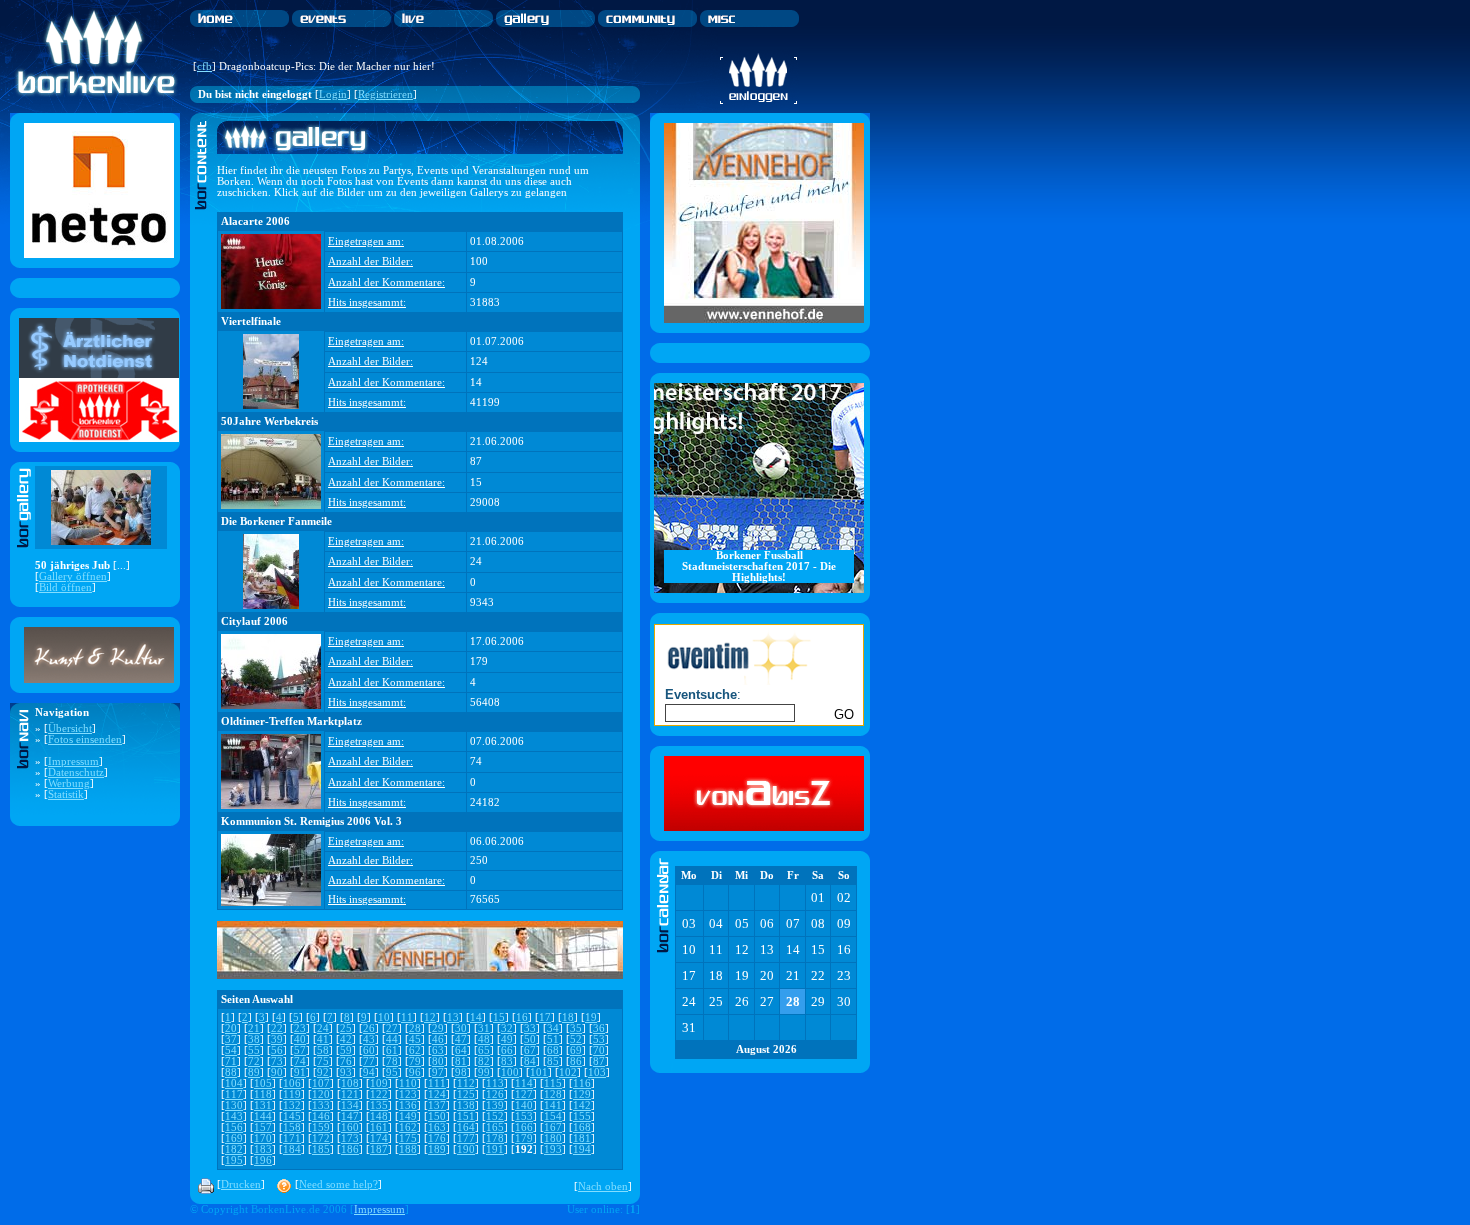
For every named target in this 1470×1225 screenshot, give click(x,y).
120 (321, 1094)
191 (495, 1149)
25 (346, 1028)
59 (346, 1050)
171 (292, 1138)
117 (234, 1094)
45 (415, 1039)
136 (408, 1105)
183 (263, 1149)
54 (231, 1050)
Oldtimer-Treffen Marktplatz (291, 721)
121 (350, 1094)
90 (277, 1072)
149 (408, 1116)
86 (576, 1061)
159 (321, 1127)
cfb (204, 66)
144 (263, 1116)
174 (379, 1138)
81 (461, 1061)
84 (530, 1061)
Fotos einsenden (85, 739)
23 (300, 1028)
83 (507, 1061)
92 (323, 1072)
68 (553, 1050)
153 (524, 1116)
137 (437, 1105)
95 (392, 1072)
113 (495, 1083)
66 (507, 1050)
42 (346, 1039)
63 (438, 1050)
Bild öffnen (65, 587)
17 (545, 1017)
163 (437, 1127)
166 (524, 1127)
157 (263, 1127)
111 (437, 1083)
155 (582, 1116)
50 (530, 1039)
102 (568, 1072)
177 (466, 1138)
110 (408, 1083)
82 (484, 1061)
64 (461, 1050)
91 (300, 1072)
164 (466, 1127)
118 (263, 1094)
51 (553, 1039)
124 (437, 1094)
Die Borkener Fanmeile (276, 521)
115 (553, 1083)
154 (553, 1116)
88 (231, 1072)
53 (599, 1039)
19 (591, 1017)
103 (597, 1072)
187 (379, 1149)
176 (437, 1138)
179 (524, 1138)
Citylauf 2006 (254, 621)
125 (466, 1094)
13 (453, 1017)
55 (254, 1050)
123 (408, 1094)
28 (415, 1028)
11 (407, 1017)
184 (292, 1149)
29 (438, 1028)
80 (438, 1061)
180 (553, 1138)
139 (495, 1105)
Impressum (73, 761)
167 (553, 1127)
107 (321, 1083)
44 (392, 1039)
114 (524, 1083)
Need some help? (338, 1184)
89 (254, 1072)
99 (484, 1072)
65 (484, 1050)
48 (484, 1039)
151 (466, 1116)
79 (415, 1061)
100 (510, 1072)
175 (408, 1138)
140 (524, 1105)
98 (461, 1072)
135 (379, 1105)
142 (582, 1105)
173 (350, 1138)
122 (379, 1094)
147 (350, 1116)
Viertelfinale (251, 321)
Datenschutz (76, 772)
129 (582, 1094)
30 (461, 1028)
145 (292, 1116)
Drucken (241, 1184)
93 (346, 1072)
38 (254, 1039)
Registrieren (385, 94)
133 (321, 1105)
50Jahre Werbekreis (269, 421)
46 (438, 1039)
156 (234, 1127)
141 (553, 1105)
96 (415, 1072)
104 (234, 1083)
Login (333, 94)
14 (476, 1017)
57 (300, 1050)
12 (430, 1017)
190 (466, 1149)
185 (321, 1149)
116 (582, 1083)
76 (346, 1061)
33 (530, 1028)
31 (484, 1028)
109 (379, 1083)
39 (277, 1039)
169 (234, 1138)
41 (323, 1039)
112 (466, 1083)
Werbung (69, 783)
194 (582, 1149)
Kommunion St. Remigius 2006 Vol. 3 (311, 821)
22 (277, 1028)
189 (437, 1149)
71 (231, 1061)
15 (499, 1017)
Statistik (66, 794)
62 (415, 1050)
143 (234, 1116)
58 (323, 1050)
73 (277, 1061)
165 (495, 1127)
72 (254, 1061)
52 (576, 1039)
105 (263, 1083)
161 (379, 1127)
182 (234, 1149)
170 (263, 1138)
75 (323, 1061)
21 (254, 1028)
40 (300, 1039)
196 (263, 1160)
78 (392, 1061)
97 (438, 1072)
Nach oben (603, 1186)
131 (263, 1105)
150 (437, 1116)
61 (392, 1050)
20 (231, 1028)
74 (300, 1061)
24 (323, 1028)
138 (466, 1105)
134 (350, 1105)
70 (599, 1050)
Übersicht (70, 728)
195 (234, 1160)
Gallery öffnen (73, 576)
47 (461, 1039)
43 (369, 1039)
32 (507, 1028)
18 (568, 1017)
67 (530, 1050)
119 (292, 1094)
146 (321, 1116)
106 (292, 1083)
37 (231, 1039)
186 (350, 1149)
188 (408, 1149)
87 (599, 1061)
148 (379, 1116)
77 (369, 1061)
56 (277, 1050)
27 (392, 1028)
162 (408, 1127)
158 (292, 1127)
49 (507, 1039)
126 (495, 1094)
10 (384, 1017)
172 (321, 1138)
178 (495, 1138)
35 (576, 1028)
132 (292, 1105)
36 (599, 1028)
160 (350, 1127)
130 (234, 1105)
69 (576, 1050)
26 (369, 1028)
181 (582, 1138)
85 (553, 1061)
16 (522, 1017)
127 (524, 1094)
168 (582, 1127)
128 (553, 1094)
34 (553, 1028)
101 (539, 1072)
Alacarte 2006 (255, 221)
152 (495, 1116)
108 (350, 1083)
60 (369, 1050)
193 (553, 1149)
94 (369, 1072)
